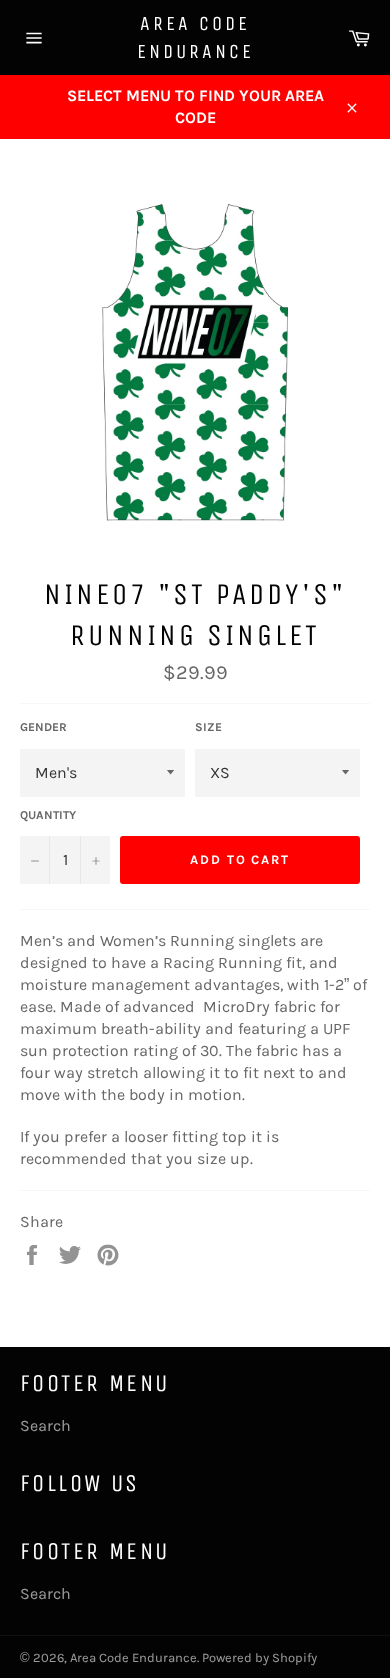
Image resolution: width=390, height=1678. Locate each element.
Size (208, 727)
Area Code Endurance (195, 37)
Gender (43, 727)
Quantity (48, 815)
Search (45, 1425)
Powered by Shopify (259, 1657)
